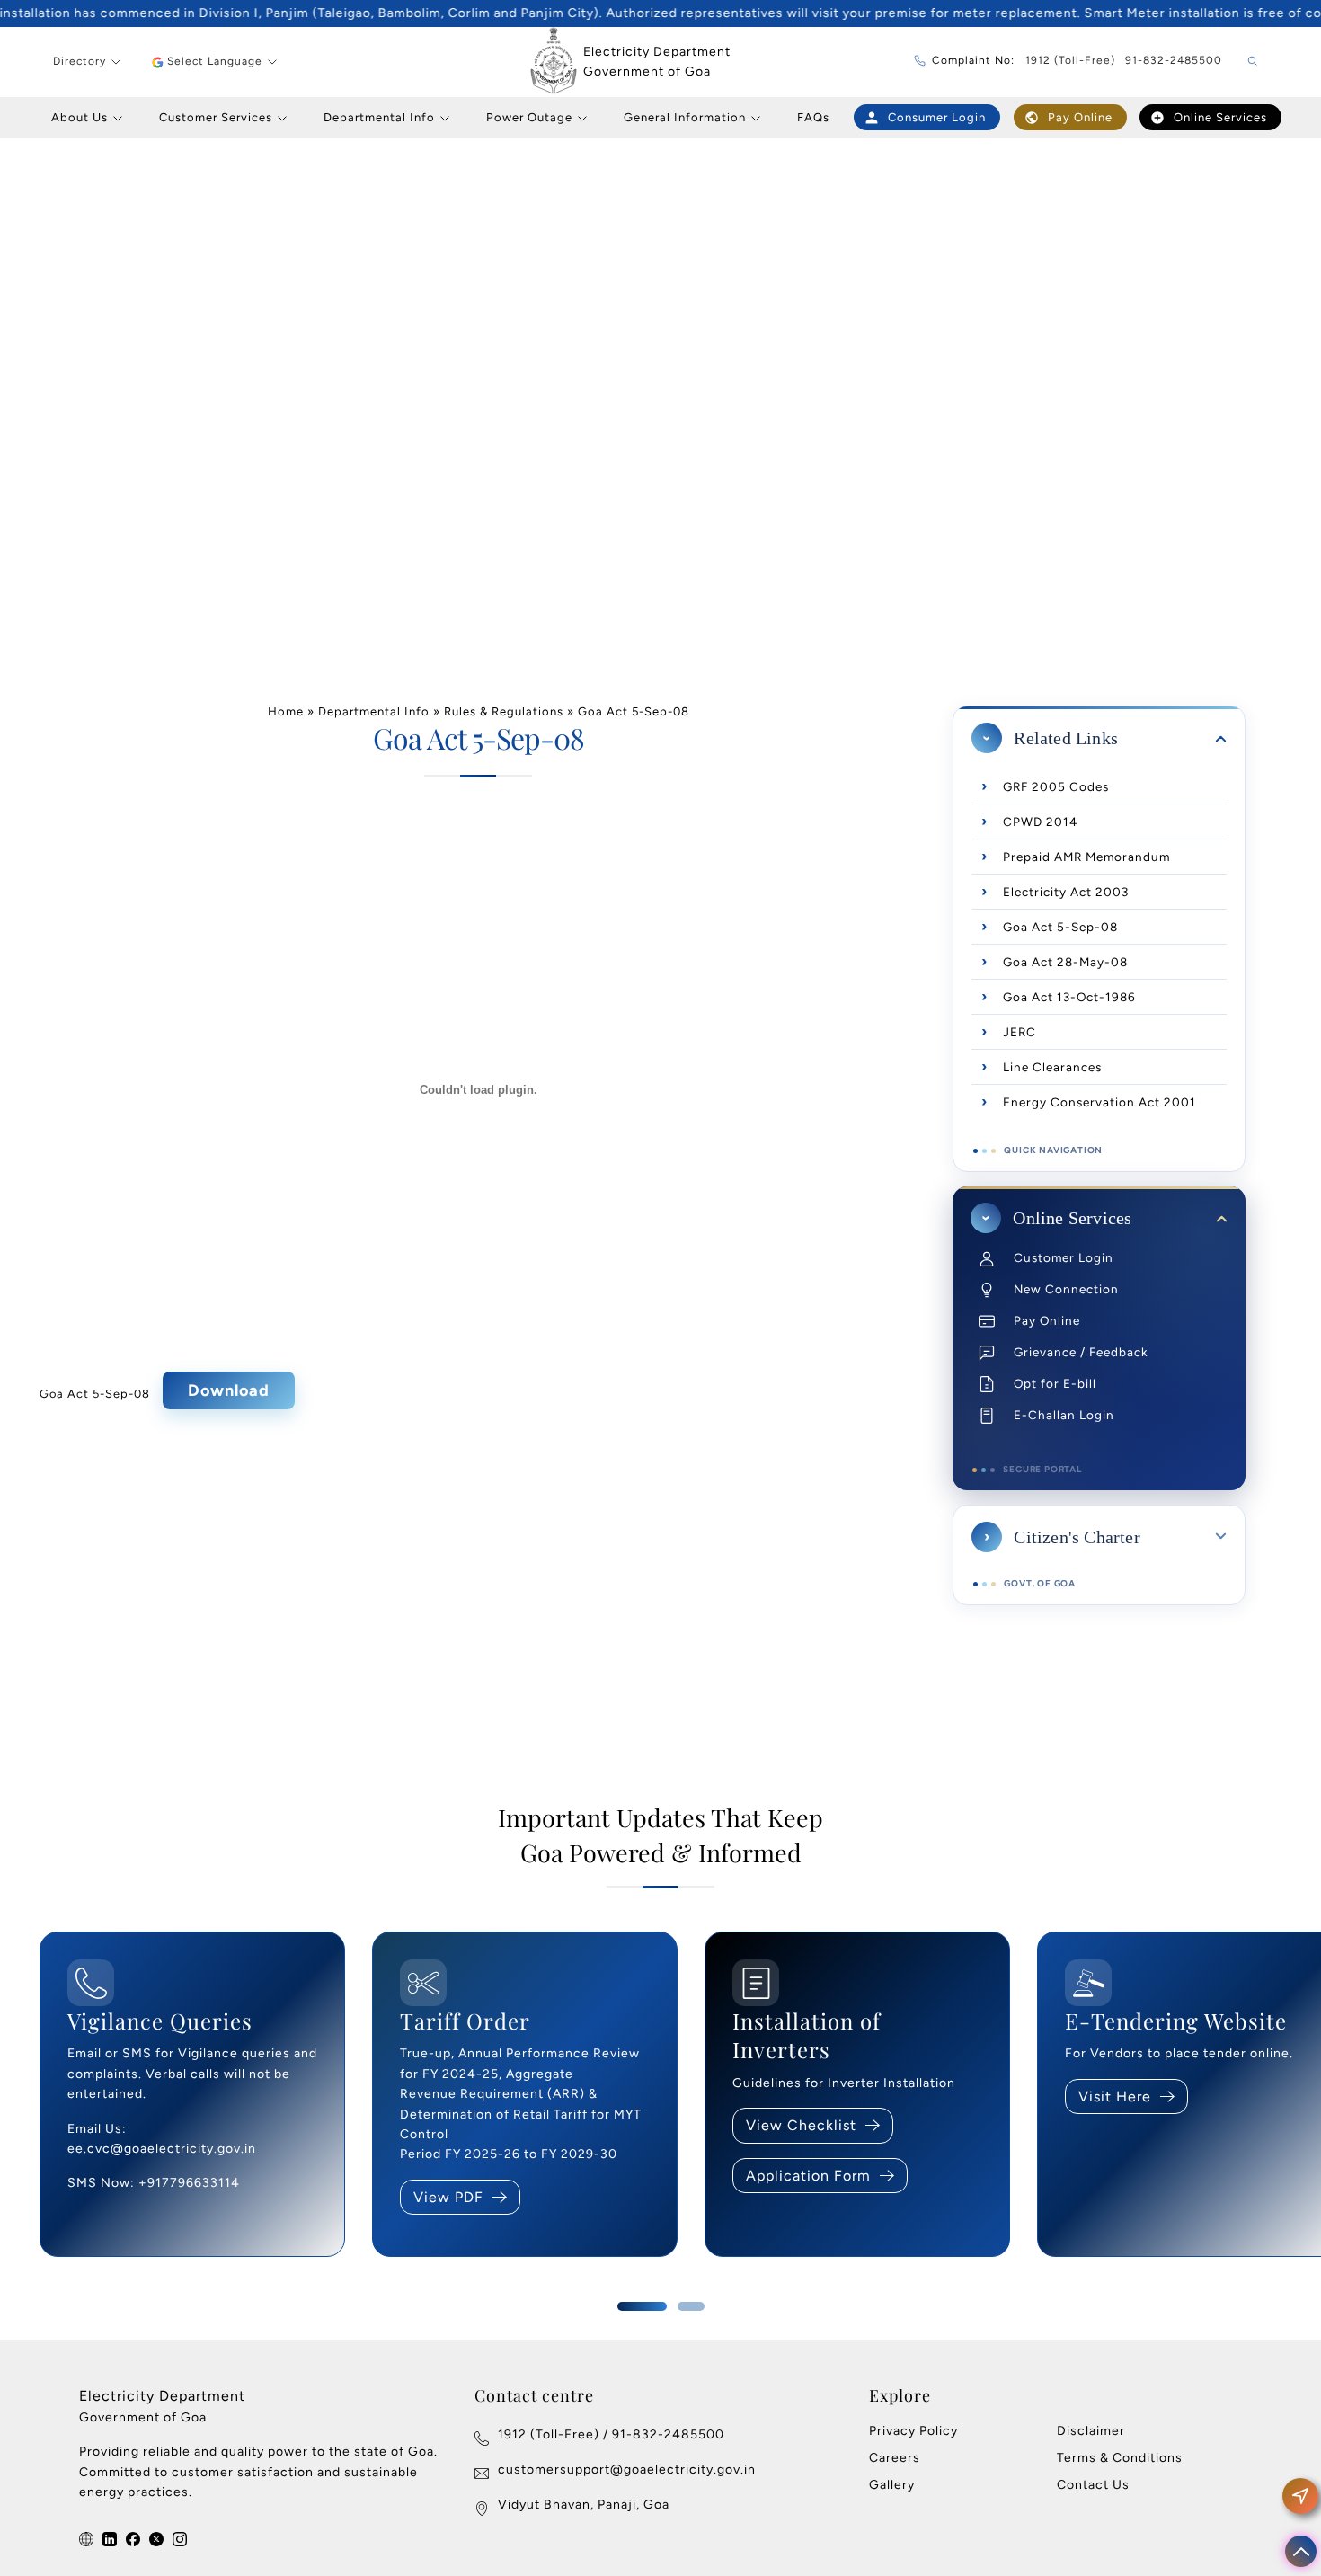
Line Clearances (1052, 1067)
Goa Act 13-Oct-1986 (1069, 997)
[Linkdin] (110, 2540)
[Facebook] (133, 2540)
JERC (1020, 1032)
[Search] (1252, 62)
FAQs (813, 117)
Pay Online (1080, 117)
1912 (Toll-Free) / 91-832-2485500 (611, 2434)
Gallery (892, 2485)
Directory (80, 61)
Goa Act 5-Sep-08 (95, 1395)
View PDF (448, 2197)
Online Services (1220, 117)
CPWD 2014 (1040, 822)
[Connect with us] (86, 2540)
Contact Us (1093, 2485)
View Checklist (801, 2125)
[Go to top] (1301, 2552)
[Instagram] (180, 2540)
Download (229, 1390)
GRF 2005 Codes (1056, 786)
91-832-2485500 (1174, 60)
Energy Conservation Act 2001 (1099, 1102)
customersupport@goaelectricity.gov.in (627, 2469)
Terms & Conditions (1120, 2458)
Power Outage (529, 117)
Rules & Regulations (504, 711)
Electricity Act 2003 (1066, 892)
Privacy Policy (913, 2431)
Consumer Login (937, 117)
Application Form (808, 2176)
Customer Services (216, 117)
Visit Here (1115, 2096)
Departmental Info (379, 117)
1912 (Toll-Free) (1070, 60)
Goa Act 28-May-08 (1065, 962)
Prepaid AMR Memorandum (1086, 857)
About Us (80, 117)
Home (286, 711)
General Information (685, 117)
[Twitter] (156, 2540)
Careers (895, 2458)
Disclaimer (1091, 2431)
